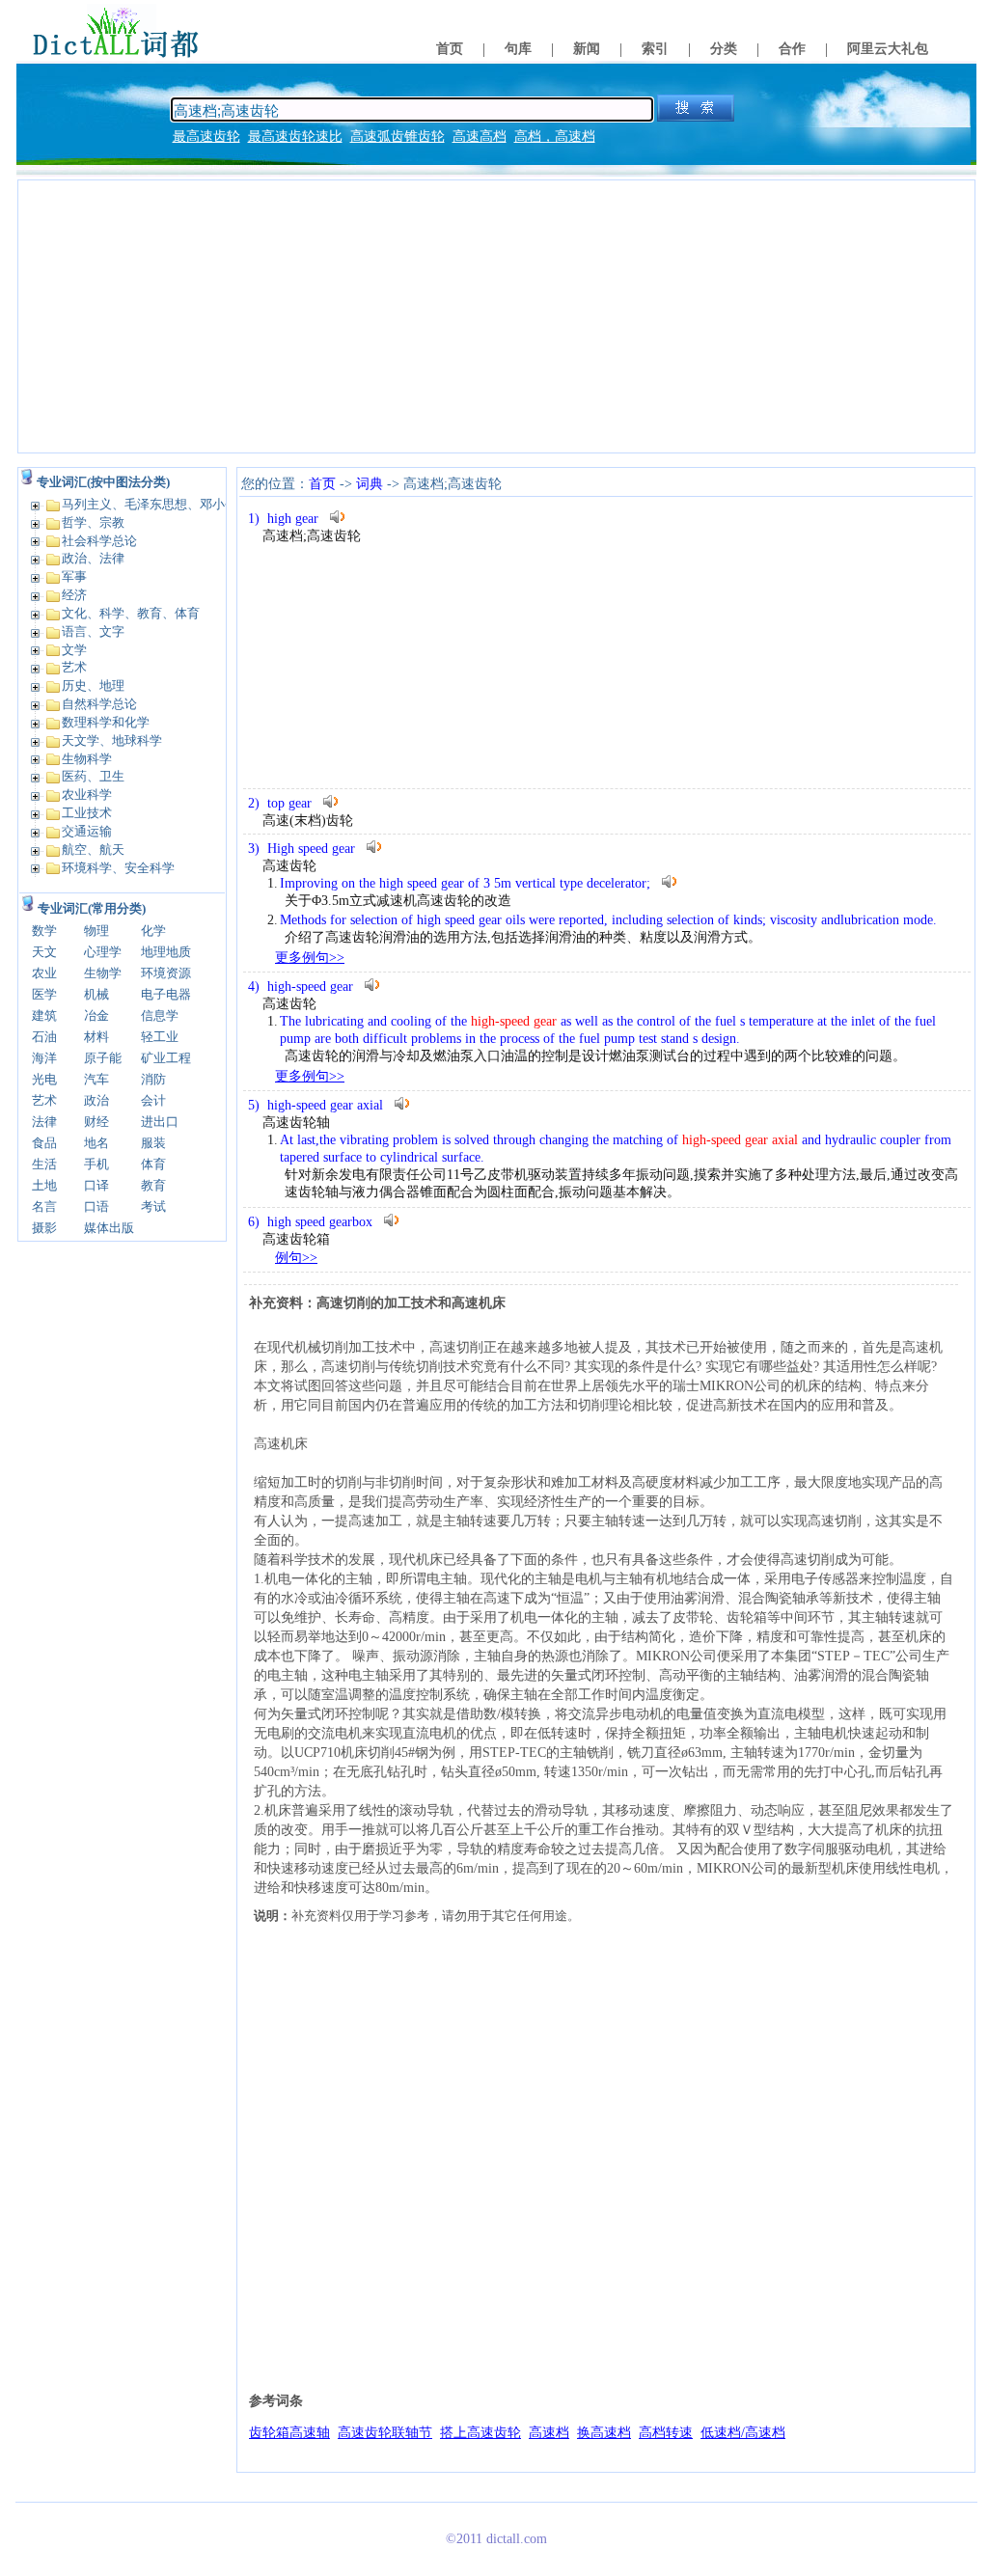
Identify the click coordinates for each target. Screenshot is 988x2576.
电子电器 (166, 994)
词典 (370, 484)
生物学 (103, 973)
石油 (44, 1037)
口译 (96, 1185)
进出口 (160, 1122)
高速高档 (480, 137)
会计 (153, 1100)
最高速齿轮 (206, 137)
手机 (96, 1164)
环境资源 (166, 973)
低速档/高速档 (743, 2433)
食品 (44, 1143)
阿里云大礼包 (888, 49)
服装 (153, 1143)
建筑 (44, 1015)
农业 (44, 973)
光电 (44, 1079)
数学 (44, 931)
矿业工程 (166, 1058)
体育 (153, 1164)
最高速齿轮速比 (295, 137)
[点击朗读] (338, 517)
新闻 (587, 49)
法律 (44, 1122)
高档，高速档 (555, 137)
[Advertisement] (496, 316)
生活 (44, 1164)
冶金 (96, 1015)
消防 (153, 1079)
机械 (96, 994)
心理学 (103, 952)
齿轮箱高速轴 (289, 2433)
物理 (96, 931)
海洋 (44, 1058)
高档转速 (666, 2433)
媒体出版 (109, 1228)
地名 (96, 1143)
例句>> (296, 1258)
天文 (44, 952)
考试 (153, 1206)
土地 (44, 1185)
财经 (96, 1122)
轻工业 (160, 1037)
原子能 (103, 1058)
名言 (44, 1206)
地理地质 (166, 952)
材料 (96, 1037)
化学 (153, 931)
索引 (655, 49)
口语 (96, 1206)
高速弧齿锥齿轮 (398, 137)
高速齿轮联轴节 (385, 2433)
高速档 (549, 2433)
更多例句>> (310, 958)
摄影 (44, 1228)
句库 (518, 49)
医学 (44, 994)
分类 (724, 49)
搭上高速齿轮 (480, 2433)
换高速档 (604, 2433)
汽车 (96, 1079)
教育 (153, 1185)
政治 (96, 1100)
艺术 (44, 1100)
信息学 (160, 1015)
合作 (792, 49)
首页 (450, 49)
